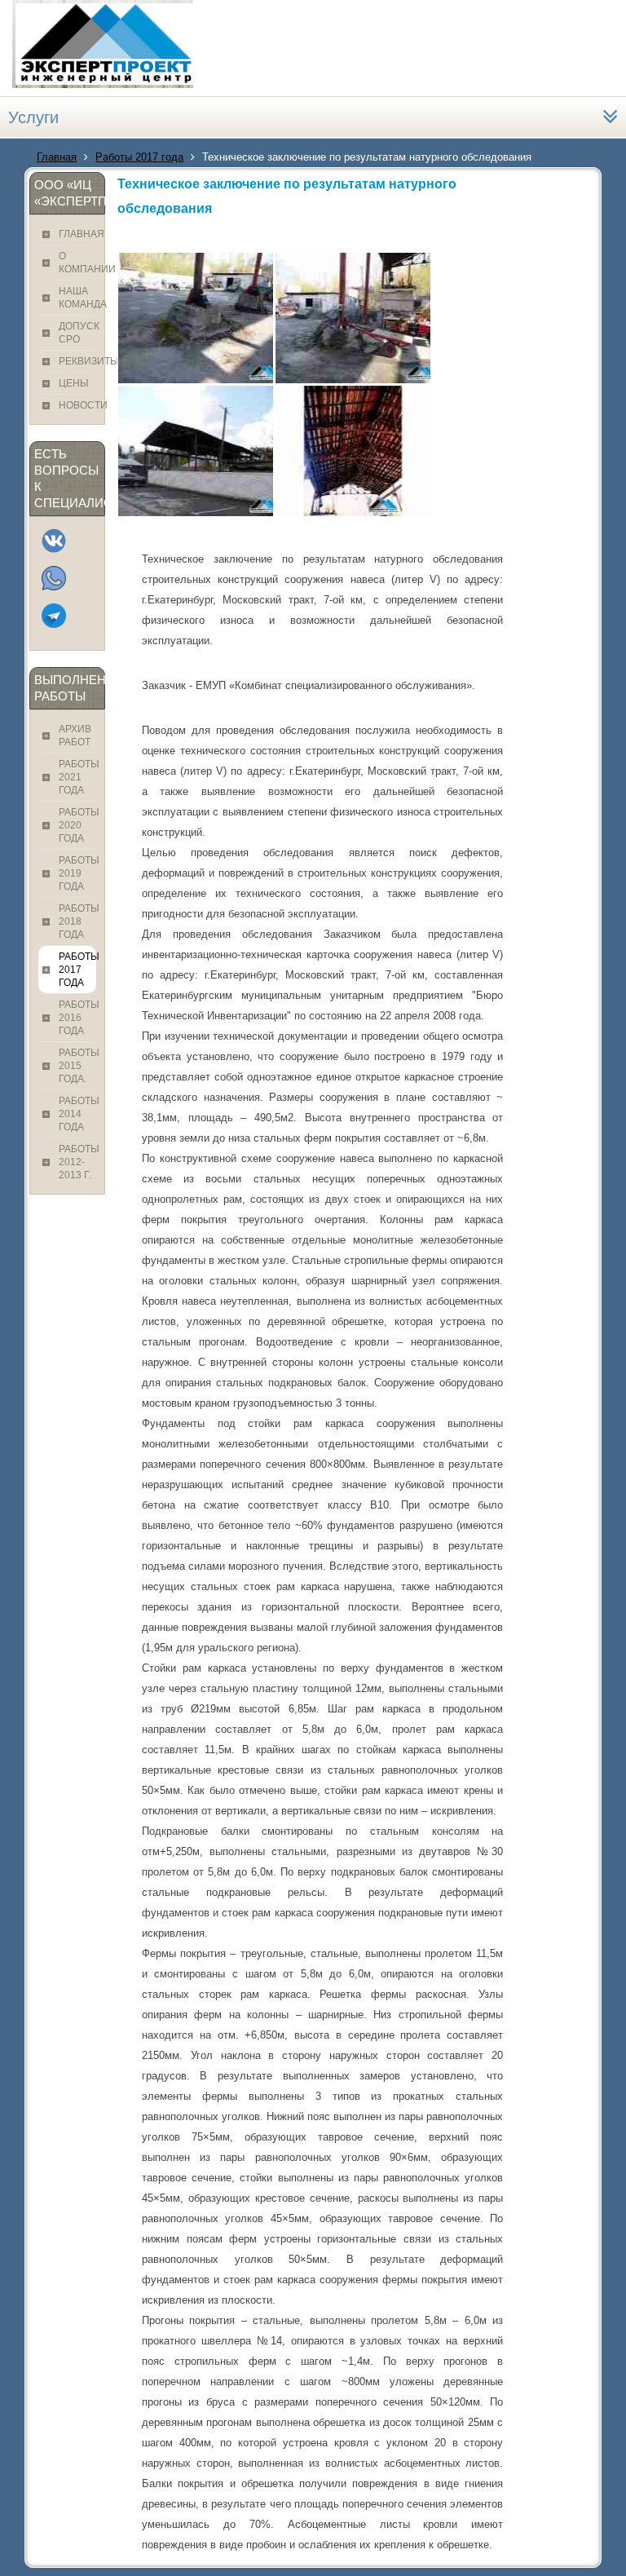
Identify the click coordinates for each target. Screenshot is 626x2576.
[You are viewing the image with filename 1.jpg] (196, 318)
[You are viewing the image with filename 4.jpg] (353, 451)
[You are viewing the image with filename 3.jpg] (196, 451)
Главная (57, 157)
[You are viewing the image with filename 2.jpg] (353, 318)
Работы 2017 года (139, 157)
